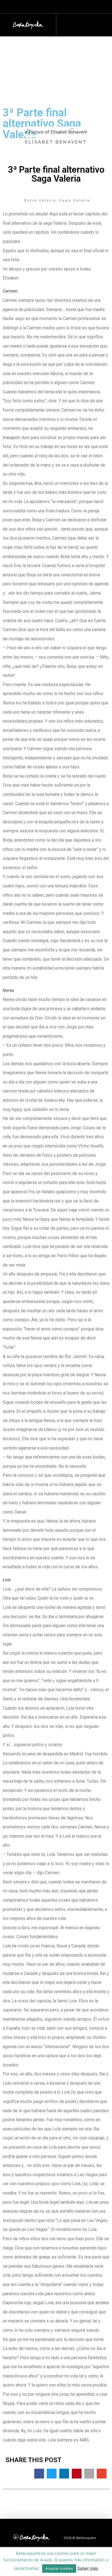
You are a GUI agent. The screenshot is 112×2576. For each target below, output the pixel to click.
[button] (82, 24)
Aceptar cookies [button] (59, 2568)
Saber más (88, 2568)
